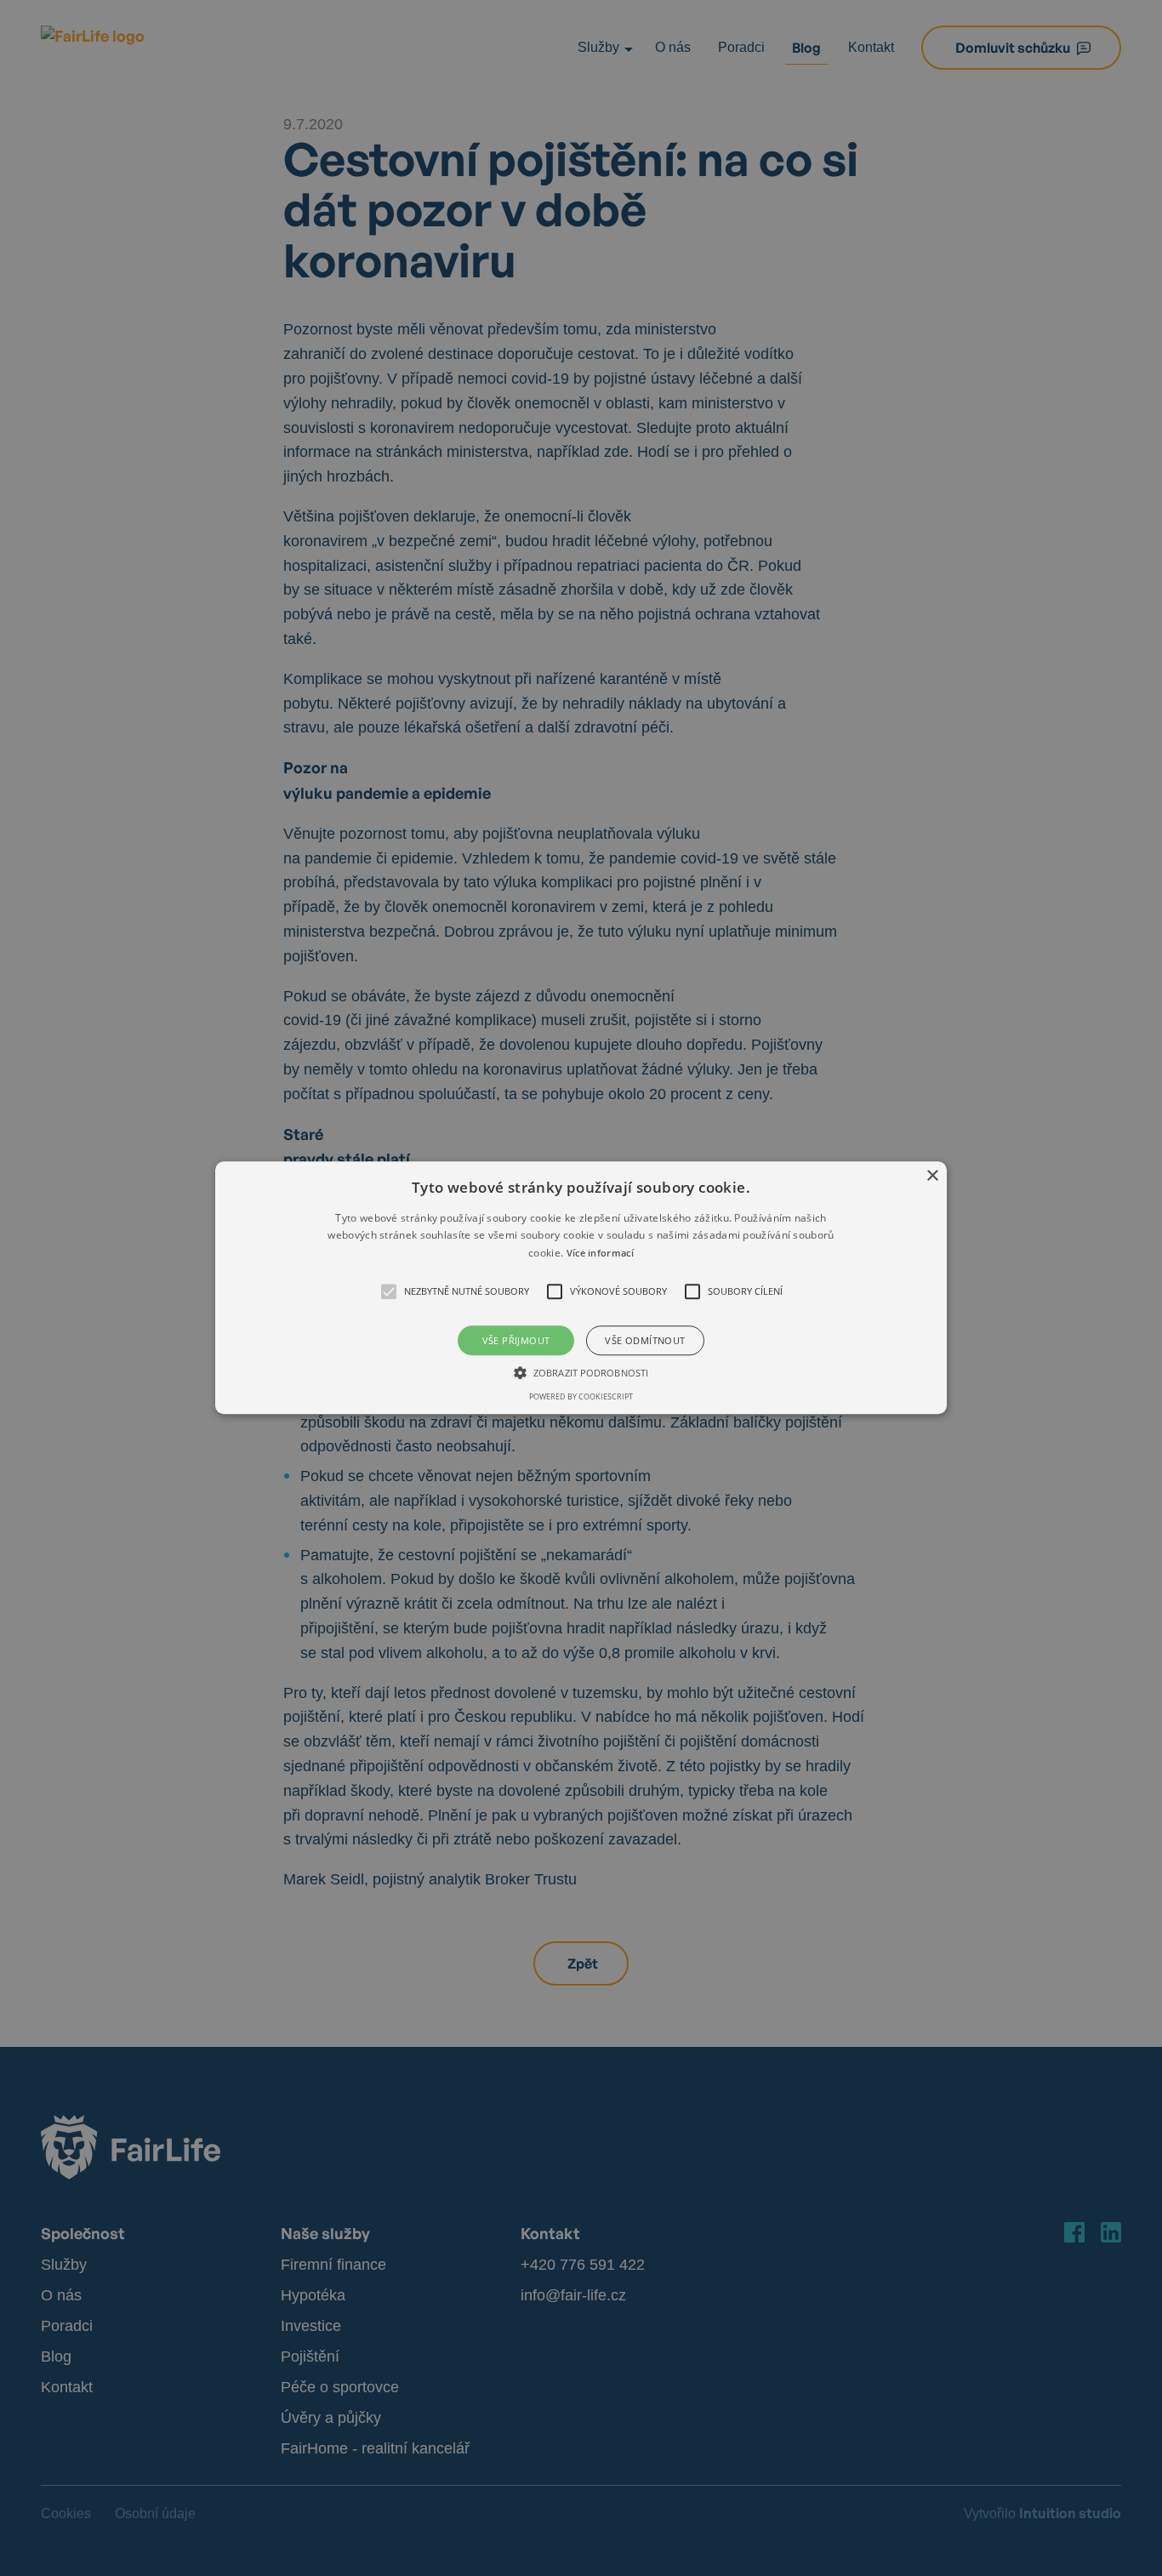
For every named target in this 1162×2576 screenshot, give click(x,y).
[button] (581, 1288)
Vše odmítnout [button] (645, 1341)
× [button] (932, 1176)
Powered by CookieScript (581, 1397)
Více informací (600, 1253)
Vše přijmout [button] (516, 1341)
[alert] (581, 1288)
